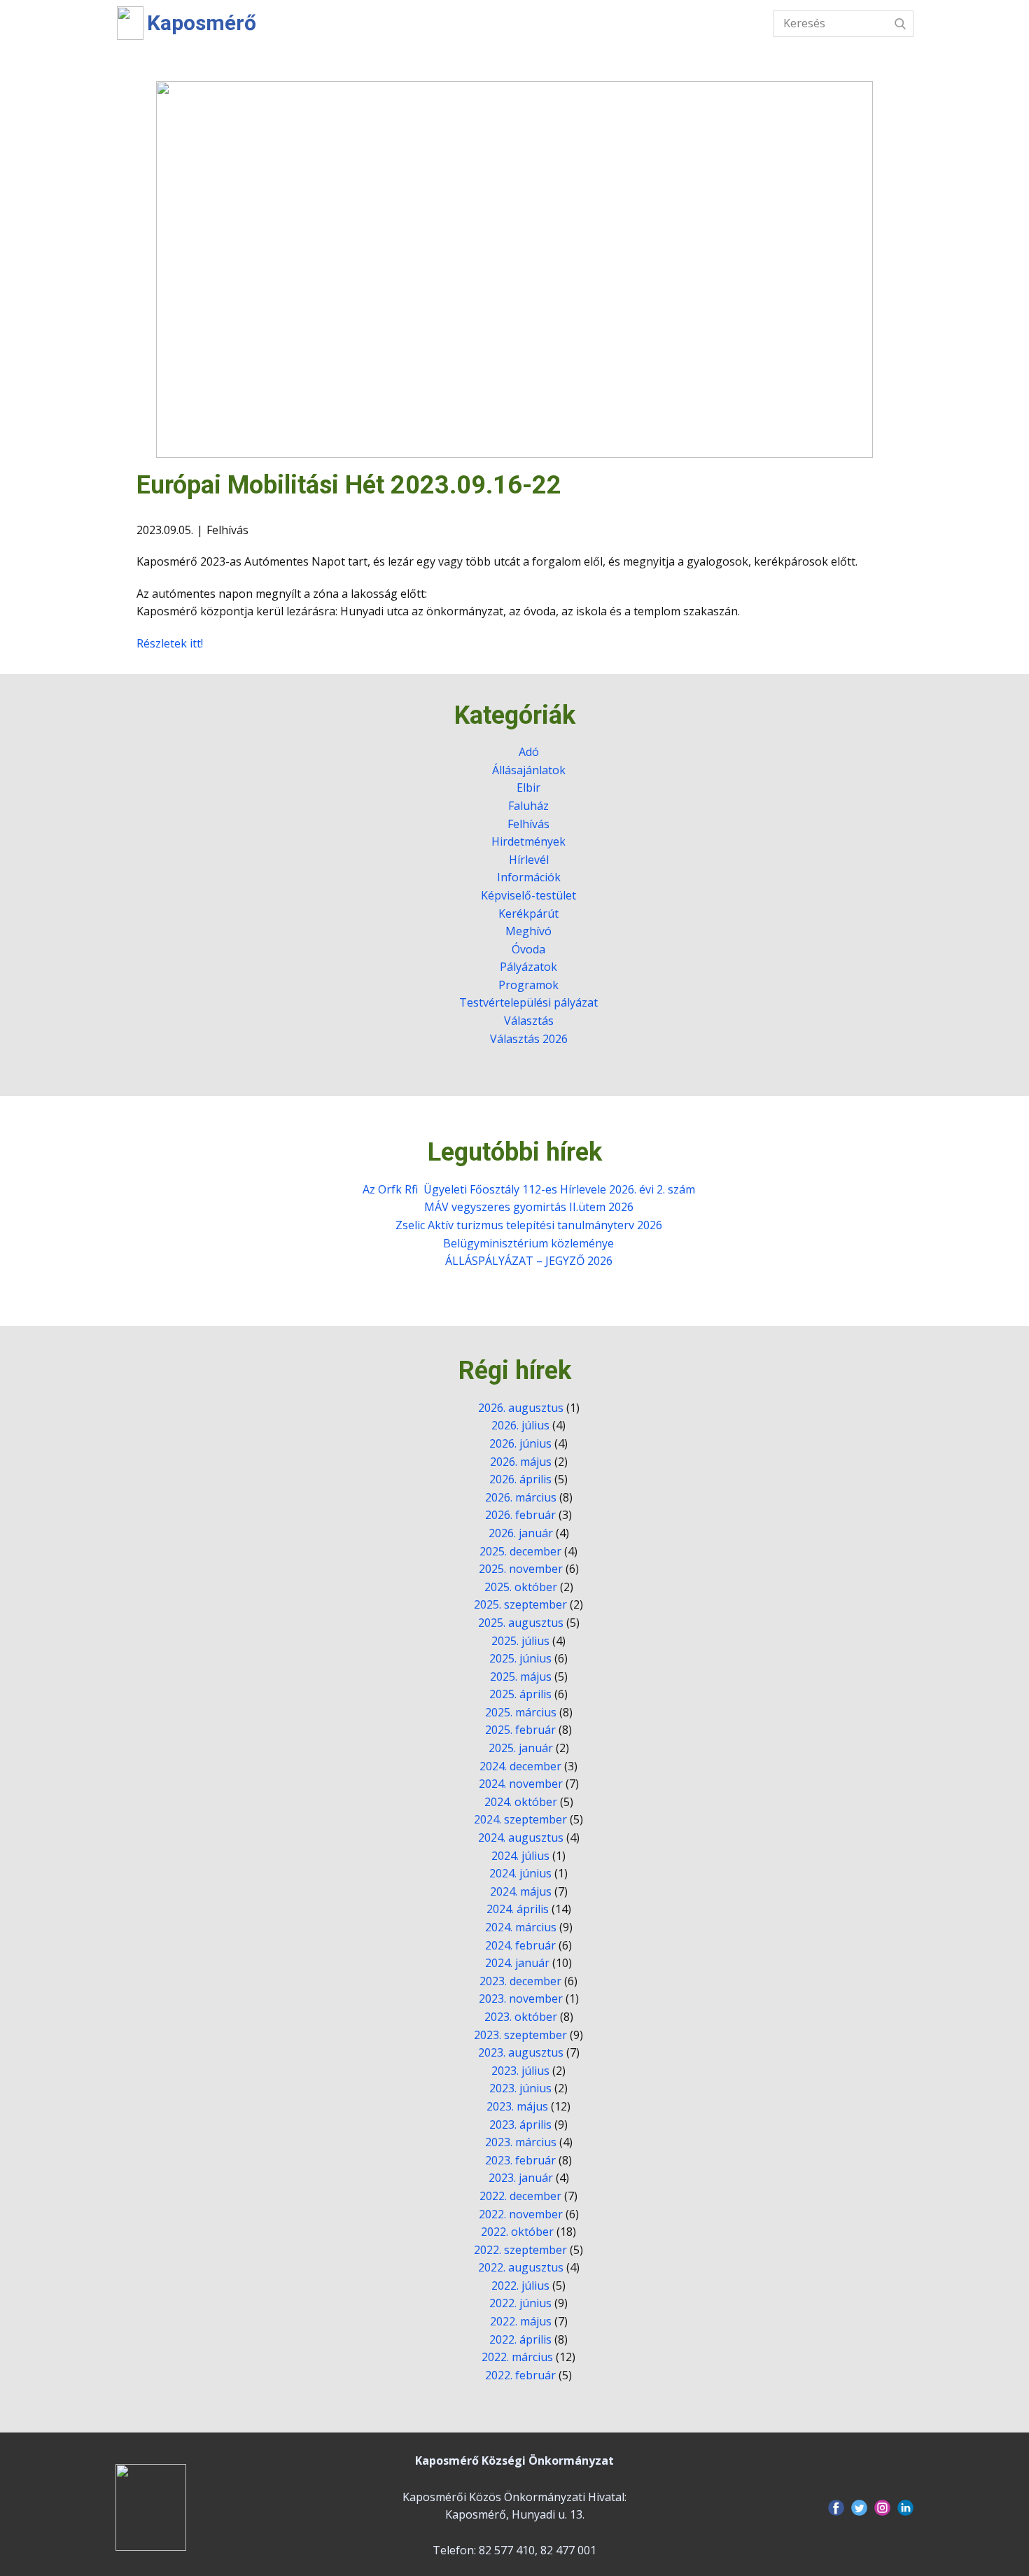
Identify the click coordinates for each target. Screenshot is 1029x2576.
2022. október (517, 2232)
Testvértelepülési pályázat (528, 1002)
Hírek (355, 25)
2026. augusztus (521, 1408)
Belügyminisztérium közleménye (528, 1243)
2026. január (521, 1533)
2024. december (520, 1766)
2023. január (521, 2178)
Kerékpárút (528, 913)
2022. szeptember (520, 2250)
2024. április (518, 1909)
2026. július (520, 1425)
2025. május (521, 1676)
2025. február (520, 1730)
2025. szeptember (520, 1604)
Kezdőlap (288, 25)
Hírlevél (529, 860)
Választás (629, 25)
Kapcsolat (714, 25)
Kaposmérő (202, 23)
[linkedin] (905, 2508)
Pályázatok (528, 967)
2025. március (521, 1712)
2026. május (521, 1462)
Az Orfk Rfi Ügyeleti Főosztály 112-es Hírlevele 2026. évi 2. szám (529, 1189)
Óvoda (528, 949)
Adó (529, 752)
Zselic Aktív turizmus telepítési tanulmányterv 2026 (529, 1225)
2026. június (520, 1443)
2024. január (517, 1963)
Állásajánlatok (529, 770)
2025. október (521, 1587)
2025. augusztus (521, 1623)
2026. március (521, 1497)
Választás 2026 (529, 1039)
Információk (537, 25)
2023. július (520, 2071)
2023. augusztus (521, 2052)
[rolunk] (151, 2507)
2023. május (517, 2106)
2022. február (520, 2375)
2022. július (520, 2285)
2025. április (520, 1694)
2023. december (520, 1981)
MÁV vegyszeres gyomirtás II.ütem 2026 (529, 1207)
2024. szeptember (520, 1819)
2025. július (520, 1641)
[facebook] (836, 2508)
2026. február (520, 1515)
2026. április (520, 1479)
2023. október (521, 2017)
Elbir (528, 787)
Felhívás (227, 530)
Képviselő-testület (528, 895)
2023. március (521, 2142)
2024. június (520, 1873)
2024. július (520, 1856)
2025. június (520, 1658)
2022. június (520, 2303)
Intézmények (437, 25)
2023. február (520, 2160)
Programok (528, 985)
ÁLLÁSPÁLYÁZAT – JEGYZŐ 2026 (529, 1261)
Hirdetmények (528, 841)
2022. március (517, 2357)
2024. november (521, 1784)
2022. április (520, 2339)
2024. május (521, 1891)
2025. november (521, 1569)
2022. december (520, 2196)
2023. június (520, 2088)
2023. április (520, 2124)
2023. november (521, 1998)
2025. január (521, 1748)
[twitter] (859, 2508)
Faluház (528, 806)
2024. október (521, 1802)
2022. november (521, 2214)
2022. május (521, 2321)
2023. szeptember (520, 2035)
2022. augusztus (521, 2267)
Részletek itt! (170, 643)
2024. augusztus (521, 1837)
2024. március (521, 1927)
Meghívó (528, 931)
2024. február (520, 1945)
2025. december (520, 1551)
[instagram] (882, 2508)
